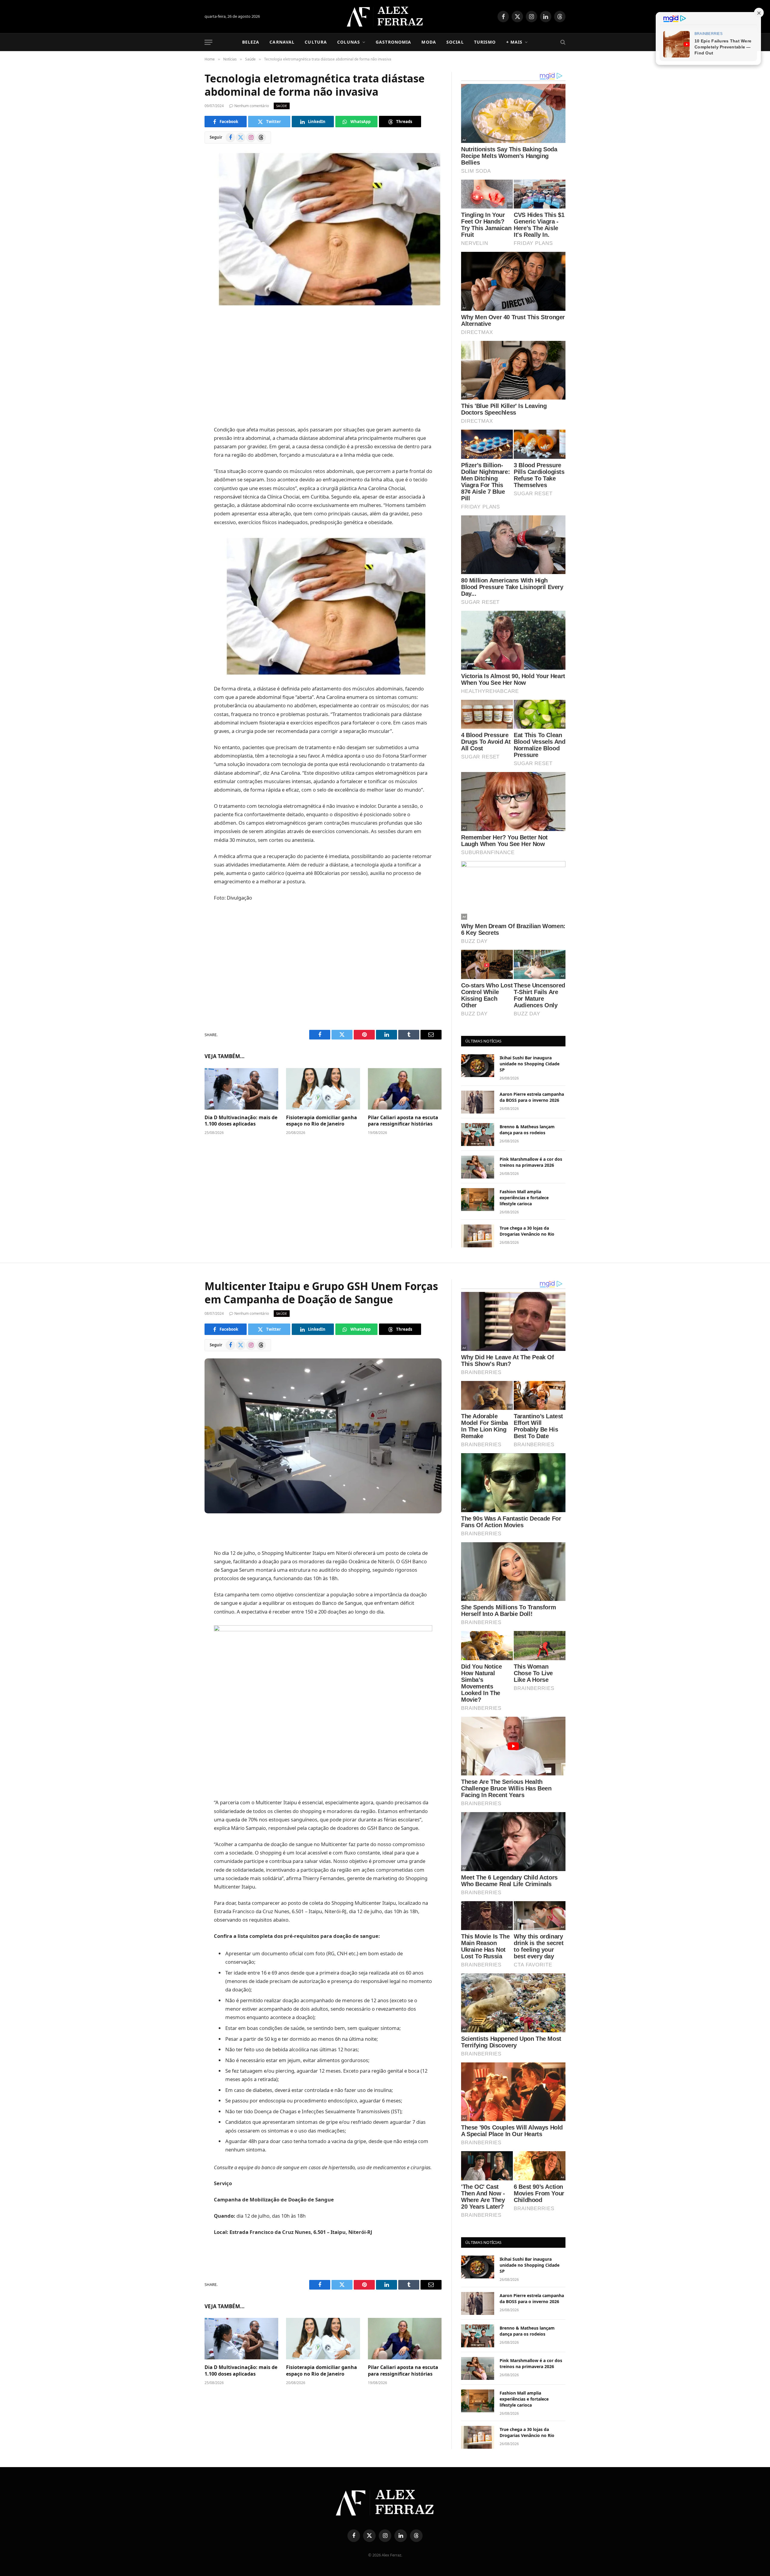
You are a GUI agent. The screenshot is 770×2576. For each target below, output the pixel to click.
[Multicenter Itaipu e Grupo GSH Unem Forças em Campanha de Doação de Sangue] (323, 1436)
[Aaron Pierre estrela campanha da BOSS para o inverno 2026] (478, 1102)
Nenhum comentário (252, 106)
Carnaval (282, 42)
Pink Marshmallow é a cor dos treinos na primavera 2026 (531, 1162)
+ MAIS (514, 42)
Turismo (485, 42)
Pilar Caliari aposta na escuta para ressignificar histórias (403, 1121)
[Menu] (208, 42)
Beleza (251, 42)
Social (455, 42)
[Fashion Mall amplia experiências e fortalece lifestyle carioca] (478, 1200)
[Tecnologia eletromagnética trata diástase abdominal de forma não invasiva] (323, 228)
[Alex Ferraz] (385, 17)
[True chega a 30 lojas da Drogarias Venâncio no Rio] (478, 1236)
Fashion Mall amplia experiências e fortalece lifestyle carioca (524, 1198)
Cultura (316, 42)
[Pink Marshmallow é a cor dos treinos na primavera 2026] (478, 1167)
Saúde (282, 106)
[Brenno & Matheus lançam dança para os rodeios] (478, 1135)
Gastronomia (393, 42)
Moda (429, 42)
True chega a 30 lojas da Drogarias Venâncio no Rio (527, 1231)
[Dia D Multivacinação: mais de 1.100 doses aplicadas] (241, 1089)
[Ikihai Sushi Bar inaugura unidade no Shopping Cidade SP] (478, 1066)
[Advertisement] (323, 366)
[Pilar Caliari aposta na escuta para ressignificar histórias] (405, 1089)
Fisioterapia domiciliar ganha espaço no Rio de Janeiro (322, 1121)
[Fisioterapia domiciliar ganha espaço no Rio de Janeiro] (323, 1089)
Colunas (349, 42)
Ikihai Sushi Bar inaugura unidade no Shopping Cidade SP (530, 1064)
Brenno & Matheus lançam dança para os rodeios (527, 1130)
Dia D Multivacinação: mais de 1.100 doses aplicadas (241, 1121)
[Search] (562, 42)
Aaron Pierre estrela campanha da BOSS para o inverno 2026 (532, 1097)
